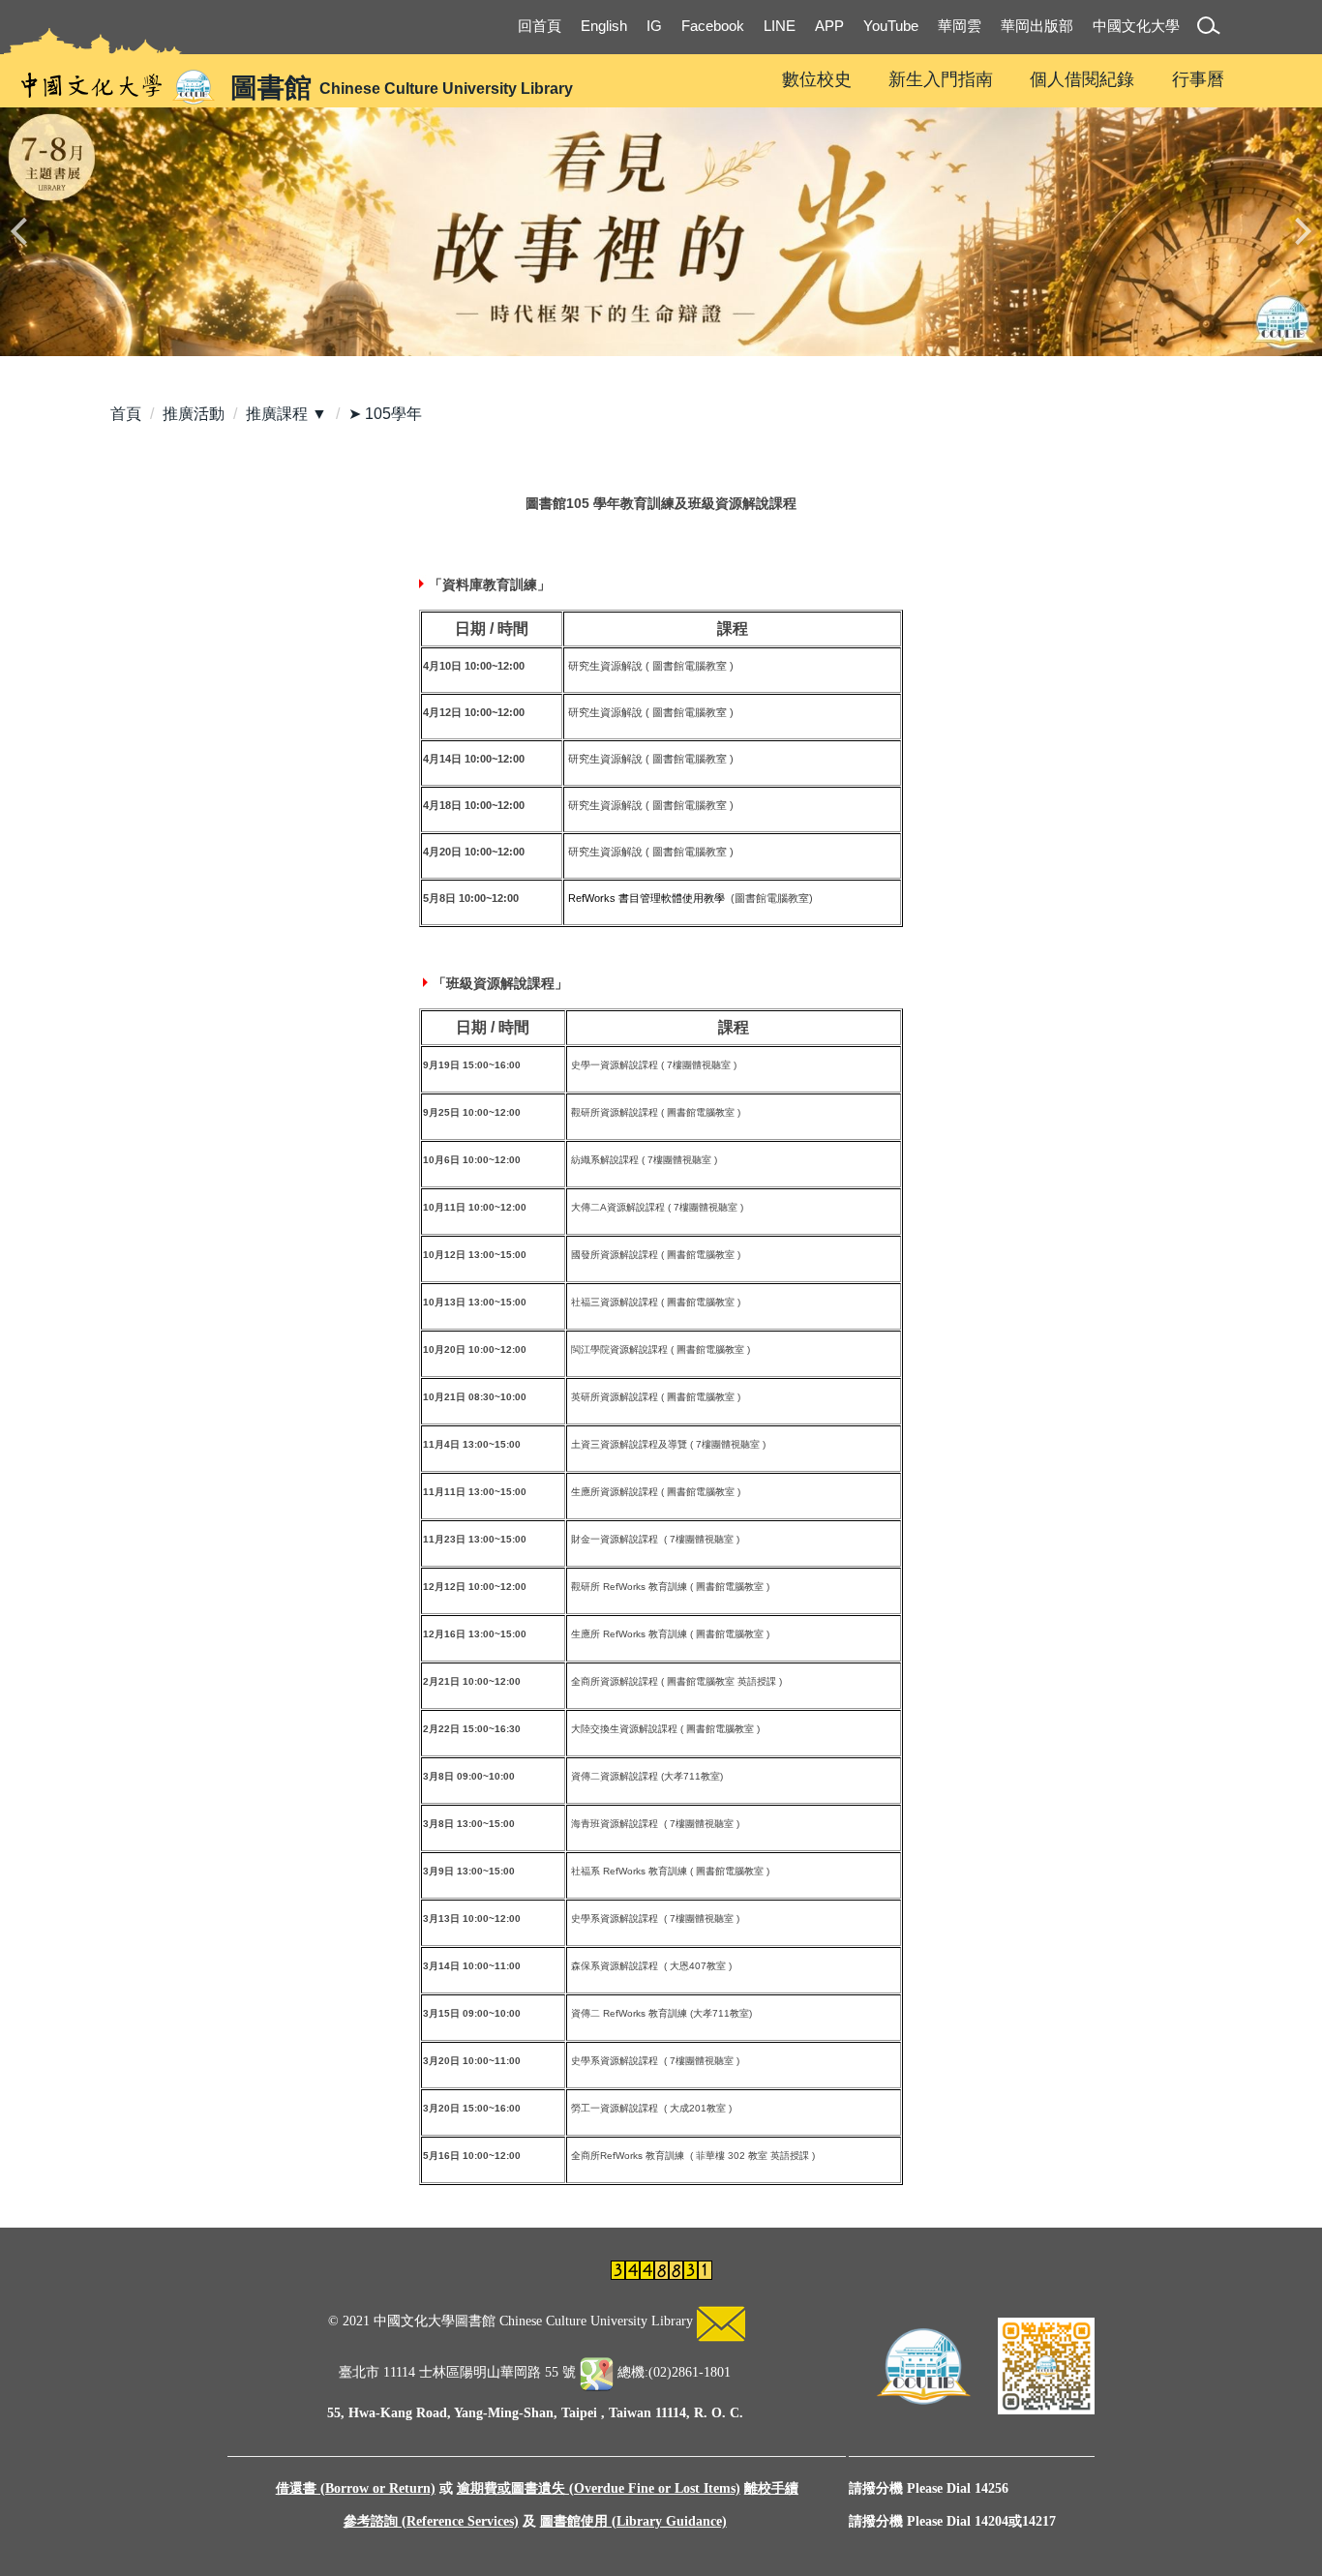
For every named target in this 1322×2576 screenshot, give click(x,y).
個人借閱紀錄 (1082, 79)
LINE (780, 26)
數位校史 (817, 79)
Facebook (713, 26)
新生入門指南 (941, 79)
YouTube (891, 26)
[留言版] (721, 2321)
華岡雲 (960, 26)
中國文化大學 (1136, 26)
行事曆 (1198, 79)
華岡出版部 (1037, 26)
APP (829, 26)
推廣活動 (194, 414)
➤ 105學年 (385, 414)
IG (654, 26)
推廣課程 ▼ (286, 414)
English (604, 26)
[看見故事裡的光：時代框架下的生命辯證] (661, 231)
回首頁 (540, 26)
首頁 (126, 414)
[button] (1212, 29)
